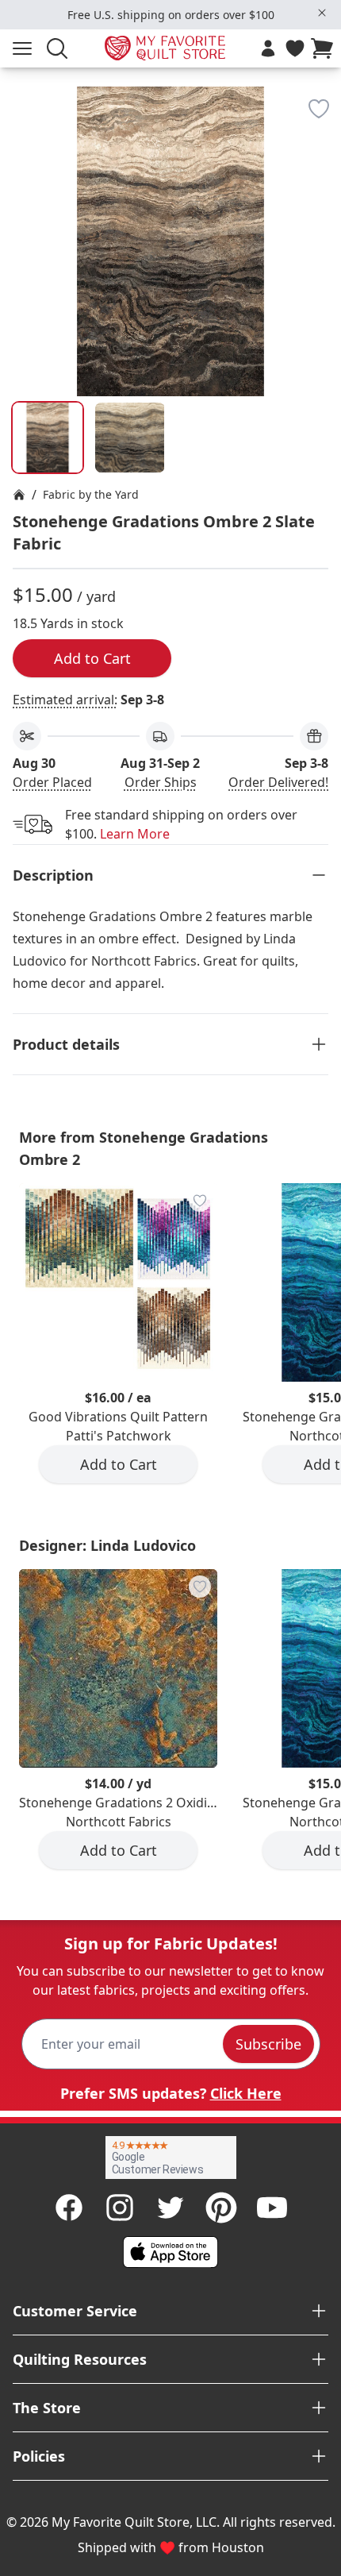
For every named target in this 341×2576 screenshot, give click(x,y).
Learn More (135, 834)
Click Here (246, 2093)
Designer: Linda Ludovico (107, 1545)
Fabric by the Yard (91, 494)
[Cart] (325, 48)
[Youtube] (272, 2208)
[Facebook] (69, 2208)
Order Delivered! (278, 782)
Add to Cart (92, 658)
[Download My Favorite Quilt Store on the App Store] (170, 2252)
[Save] (319, 109)
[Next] (322, 189)
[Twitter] (170, 2208)
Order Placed (52, 782)
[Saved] (295, 48)
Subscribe (268, 2044)
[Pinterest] (221, 2208)
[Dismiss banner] (322, 13)
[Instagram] (120, 2208)
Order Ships (161, 782)
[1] (130, 438)
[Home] (19, 495)
